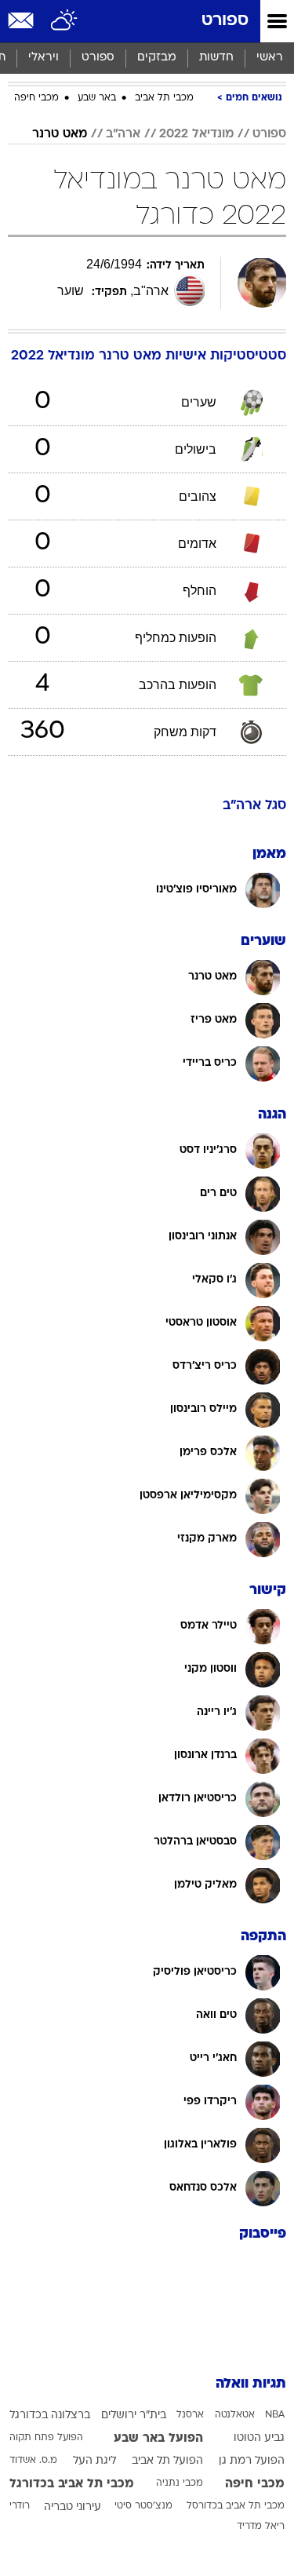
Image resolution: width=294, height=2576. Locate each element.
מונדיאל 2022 (196, 134)
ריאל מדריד (261, 2527)
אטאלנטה (235, 2415)
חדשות (216, 58)
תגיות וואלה (251, 2384)
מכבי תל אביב (164, 98)
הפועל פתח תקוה (46, 2438)
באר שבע (97, 98)
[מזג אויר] (65, 21)
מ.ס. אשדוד (33, 2461)
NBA (275, 2415)
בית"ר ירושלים (134, 2415)
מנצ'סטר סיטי (143, 2506)
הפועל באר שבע (158, 2439)
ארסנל (190, 2415)
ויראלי (44, 58)
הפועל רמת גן (252, 2461)
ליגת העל (94, 2461)
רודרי (20, 2506)
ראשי (270, 58)
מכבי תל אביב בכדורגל (72, 2484)
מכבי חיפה (36, 98)
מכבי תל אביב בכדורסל (236, 2506)
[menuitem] (216, 58)
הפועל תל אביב (167, 2461)
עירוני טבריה (73, 2507)
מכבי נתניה (180, 2483)
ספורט (225, 21)
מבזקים (157, 58)
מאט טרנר (60, 134)
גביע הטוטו (259, 2438)
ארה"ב (123, 134)
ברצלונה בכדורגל (50, 2415)
